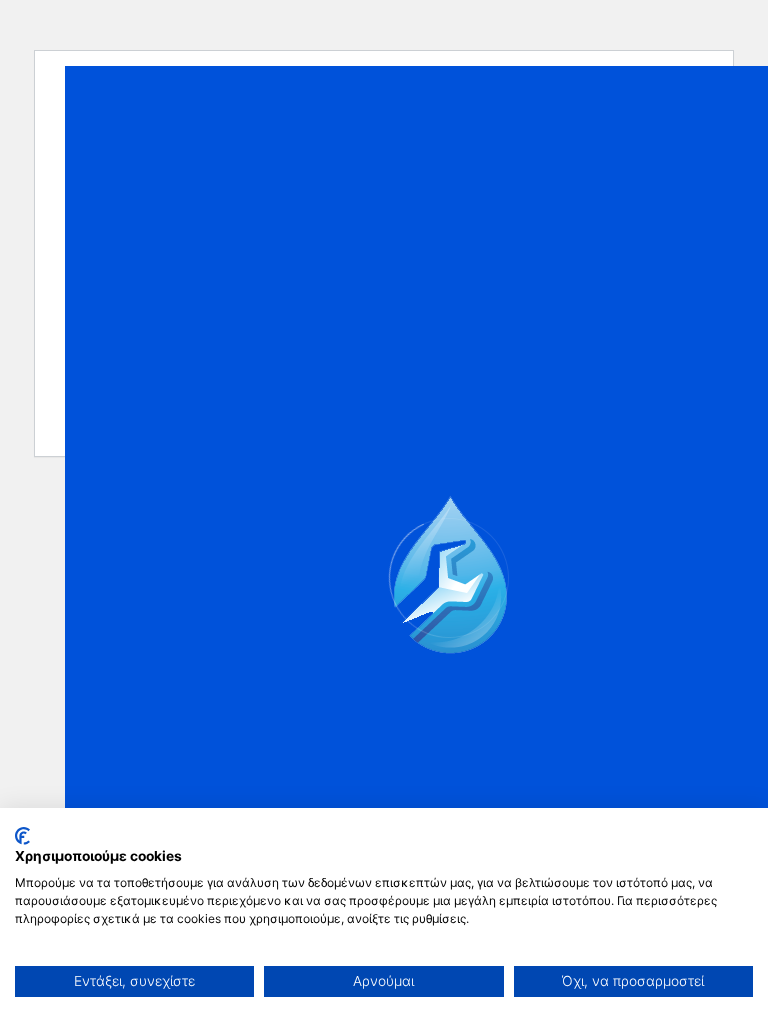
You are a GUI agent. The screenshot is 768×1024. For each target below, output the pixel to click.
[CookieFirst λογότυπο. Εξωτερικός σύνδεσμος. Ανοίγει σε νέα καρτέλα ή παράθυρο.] (22, 836)
